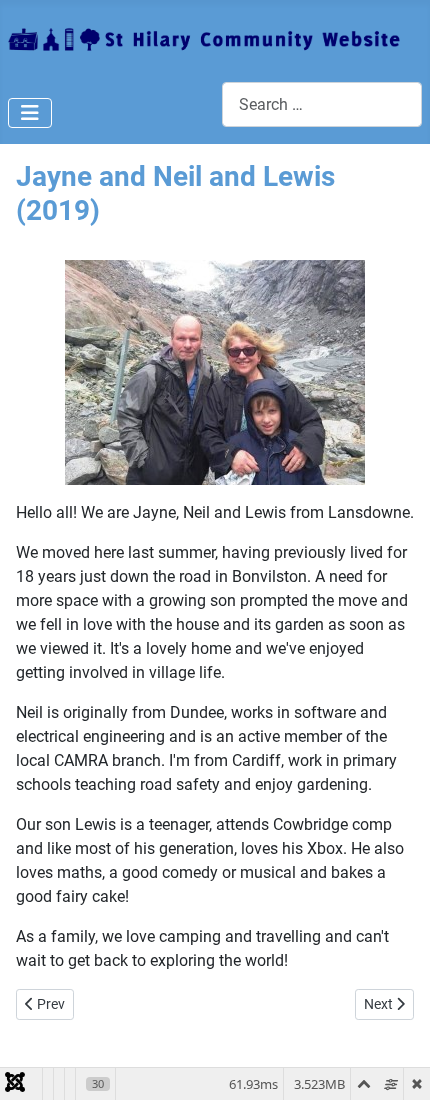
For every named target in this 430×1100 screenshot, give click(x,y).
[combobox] (322, 104)
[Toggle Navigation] (30, 113)
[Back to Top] (395, 1063)
